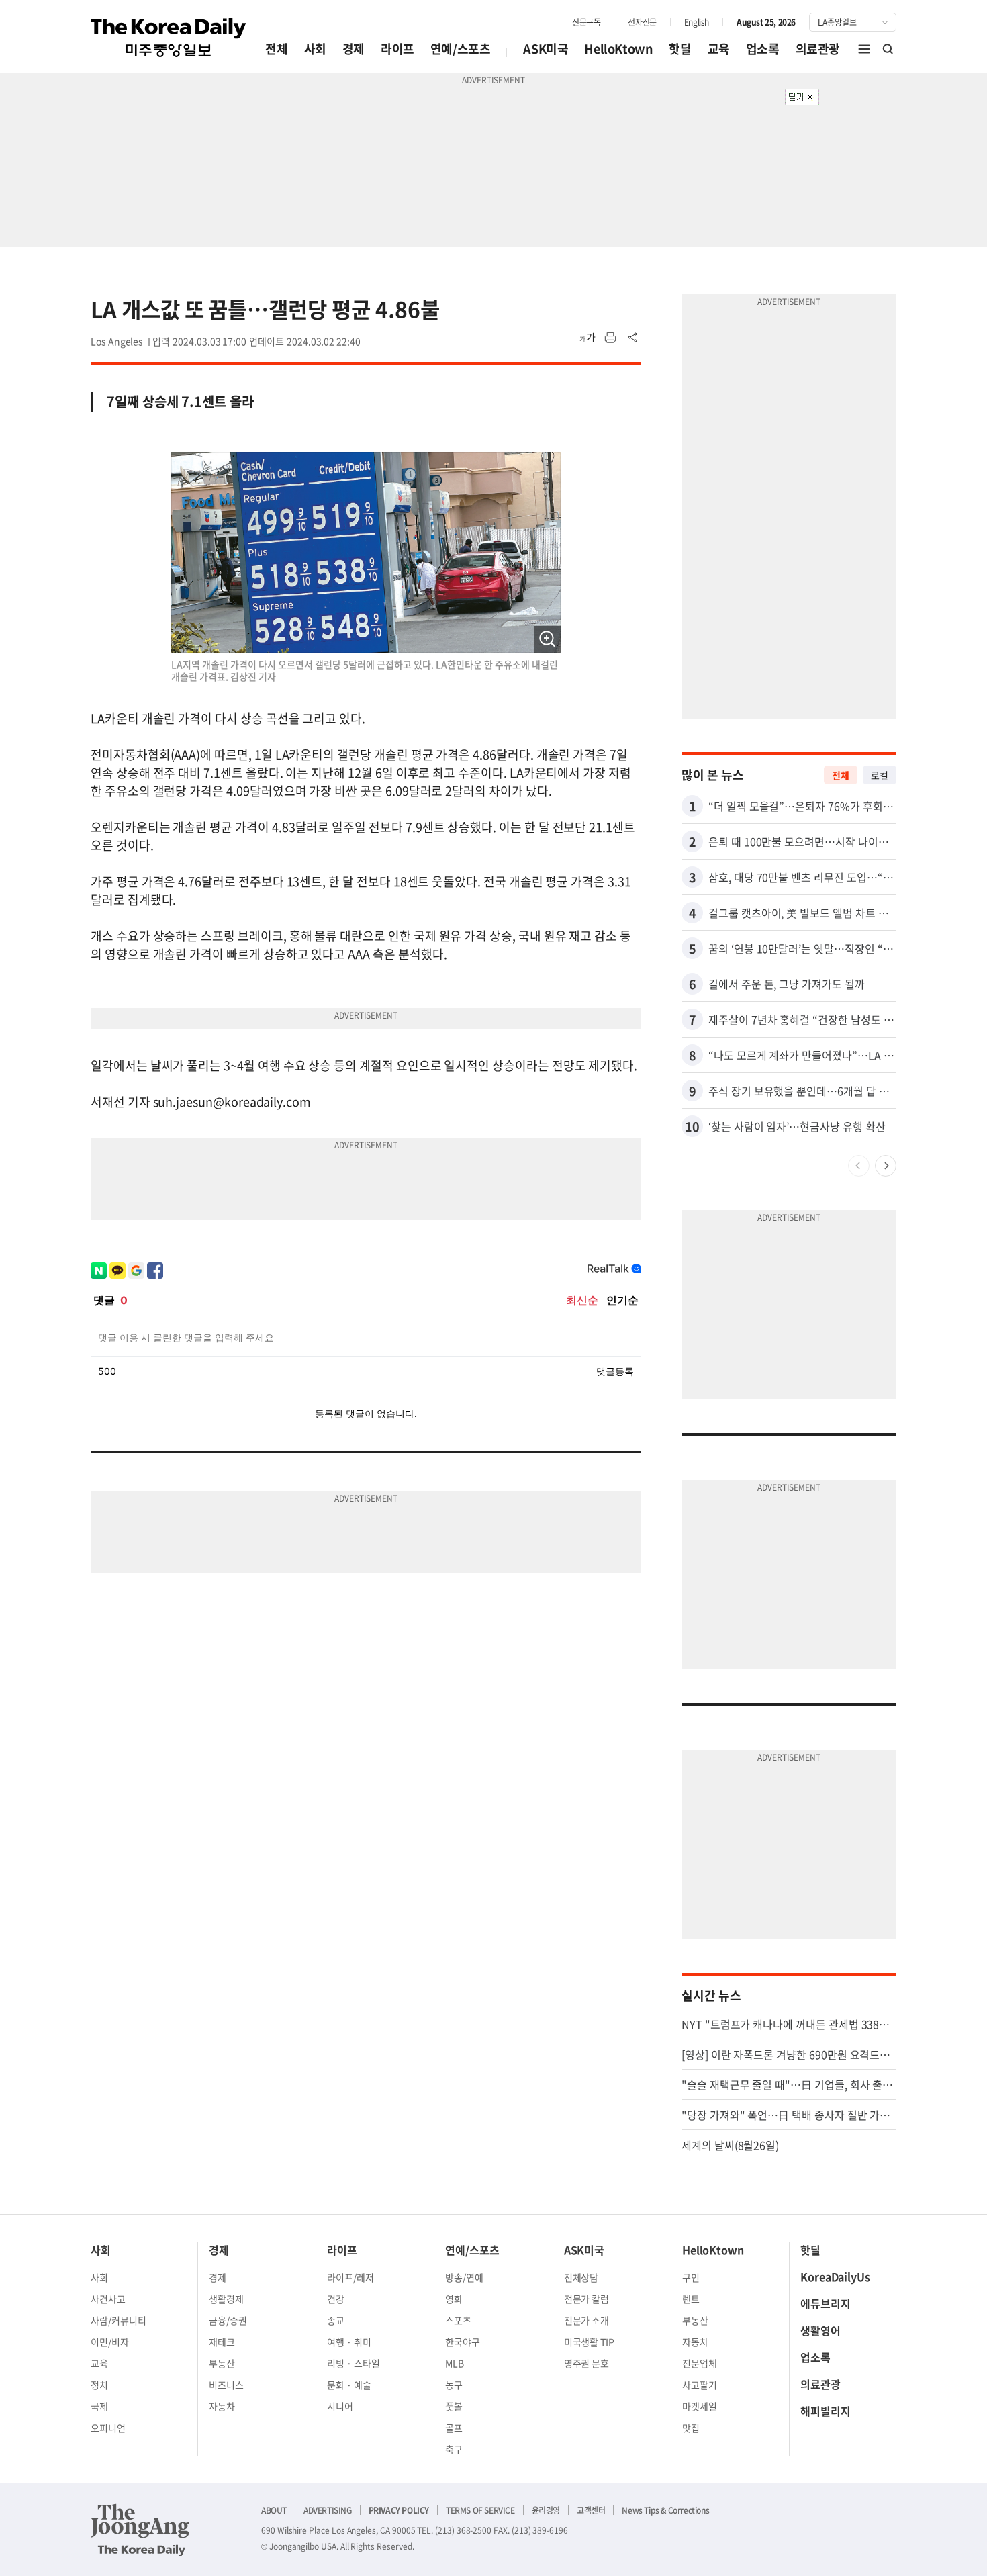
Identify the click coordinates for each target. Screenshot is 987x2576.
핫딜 (680, 49)
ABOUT (274, 2510)
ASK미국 (546, 49)
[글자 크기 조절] (587, 338)
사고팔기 (700, 2385)
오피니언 (108, 2428)
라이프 (397, 49)
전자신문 (642, 22)
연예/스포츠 (461, 49)
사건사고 (108, 2299)
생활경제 (226, 2299)
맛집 (691, 2428)
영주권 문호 (587, 2363)
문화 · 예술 (349, 2385)
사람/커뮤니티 (119, 2320)
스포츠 (458, 2320)
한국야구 (463, 2342)
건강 (336, 2299)
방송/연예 (464, 2277)
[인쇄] (610, 338)
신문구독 (586, 22)
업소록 (763, 49)
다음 (886, 1166)
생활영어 (820, 2330)
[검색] (888, 49)
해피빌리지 (826, 2411)
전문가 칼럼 (587, 2299)
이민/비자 (110, 2342)
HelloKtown (618, 49)
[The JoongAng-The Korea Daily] (140, 2530)
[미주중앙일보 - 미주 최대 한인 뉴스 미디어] (169, 38)
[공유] (633, 338)
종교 (336, 2320)
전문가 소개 (587, 2320)
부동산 (222, 2363)
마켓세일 (700, 2406)
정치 (99, 2385)
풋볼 (454, 2406)
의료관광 (818, 49)
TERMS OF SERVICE (480, 2510)
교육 (719, 49)
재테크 (222, 2342)
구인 (691, 2277)
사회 (315, 49)
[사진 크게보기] (547, 639)
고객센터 (591, 2510)
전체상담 (581, 2277)
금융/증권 (228, 2320)
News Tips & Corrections (665, 2510)
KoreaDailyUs (835, 2276)
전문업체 (700, 2363)
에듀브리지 (826, 2303)
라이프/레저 (350, 2277)
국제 (99, 2406)
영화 (454, 2299)
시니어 (340, 2406)
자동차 (222, 2406)
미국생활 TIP (590, 2342)
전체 (276, 49)
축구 (454, 2449)
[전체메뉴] (864, 49)
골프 (454, 2428)
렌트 (691, 2299)
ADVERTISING (328, 2510)
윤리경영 (546, 2510)
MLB (455, 2363)
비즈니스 (226, 2385)
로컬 (880, 775)
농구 (454, 2385)
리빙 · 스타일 (354, 2363)
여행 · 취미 (349, 2342)
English (697, 22)
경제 (354, 49)
